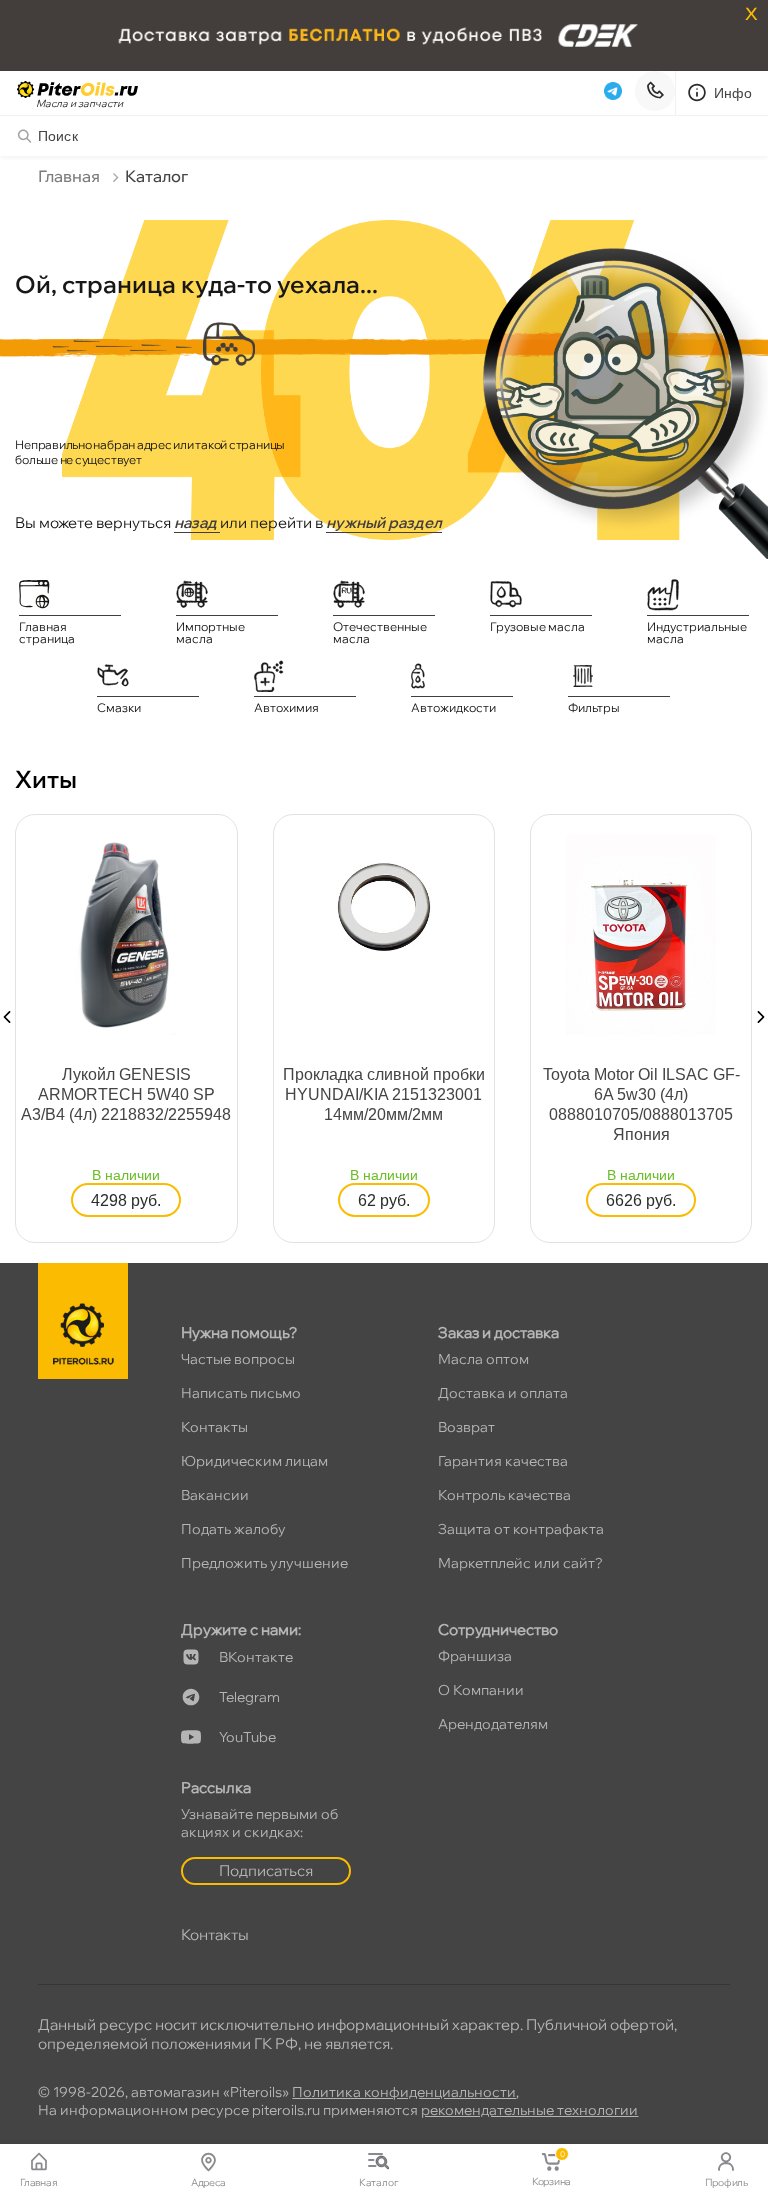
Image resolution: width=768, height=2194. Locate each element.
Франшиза (475, 1656)
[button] (7, 1017)
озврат (466, 1427)
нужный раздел (384, 522)
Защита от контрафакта (521, 1529)
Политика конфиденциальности (404, 2092)
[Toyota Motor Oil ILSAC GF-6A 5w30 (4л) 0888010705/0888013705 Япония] (641, 932)
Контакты (214, 1427)
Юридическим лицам (254, 1461)
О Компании (481, 1690)
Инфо (733, 93)
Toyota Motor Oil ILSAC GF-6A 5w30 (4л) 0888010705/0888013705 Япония (641, 1104)
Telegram (249, 1697)
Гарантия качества (503, 1461)
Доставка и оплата (503, 1393)
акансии (215, 1495)
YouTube (247, 1737)
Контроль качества (504, 1495)
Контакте (256, 1657)
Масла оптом (483, 1359)
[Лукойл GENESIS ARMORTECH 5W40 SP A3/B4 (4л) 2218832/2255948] (126, 932)
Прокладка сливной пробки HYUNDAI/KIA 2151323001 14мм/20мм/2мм (384, 1094)
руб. (126, 1200)
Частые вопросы (238, 1359)
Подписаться (266, 1870)
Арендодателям (493, 1724)
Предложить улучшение (264, 1563)
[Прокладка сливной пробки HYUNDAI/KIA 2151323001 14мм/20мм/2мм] (384, 905)
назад (197, 522)
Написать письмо (241, 1393)
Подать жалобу (233, 1529)
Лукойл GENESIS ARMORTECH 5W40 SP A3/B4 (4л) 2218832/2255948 (126, 1094)
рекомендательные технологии (529, 2110)
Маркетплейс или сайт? (520, 1563)
